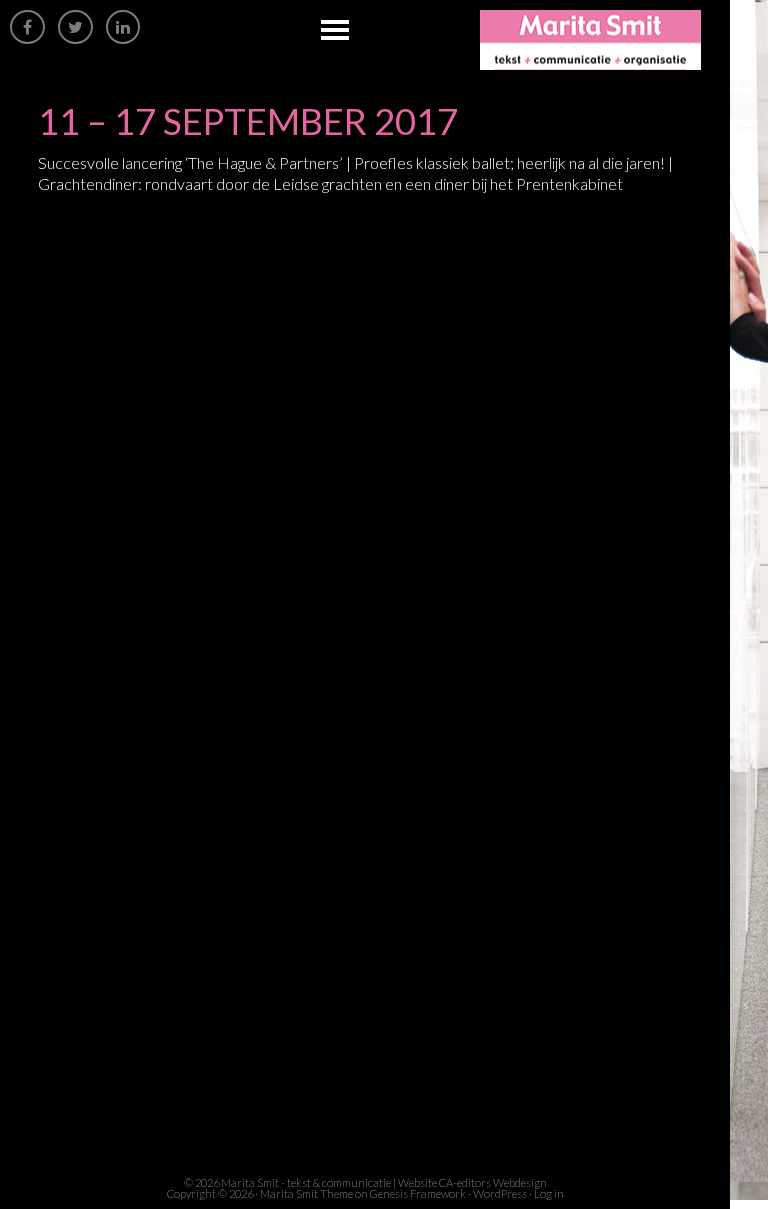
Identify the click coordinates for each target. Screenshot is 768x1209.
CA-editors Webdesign (493, 1182)
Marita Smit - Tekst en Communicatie (605, 40)
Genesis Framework (418, 1193)
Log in (549, 1193)
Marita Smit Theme (306, 1193)
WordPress (500, 1193)
